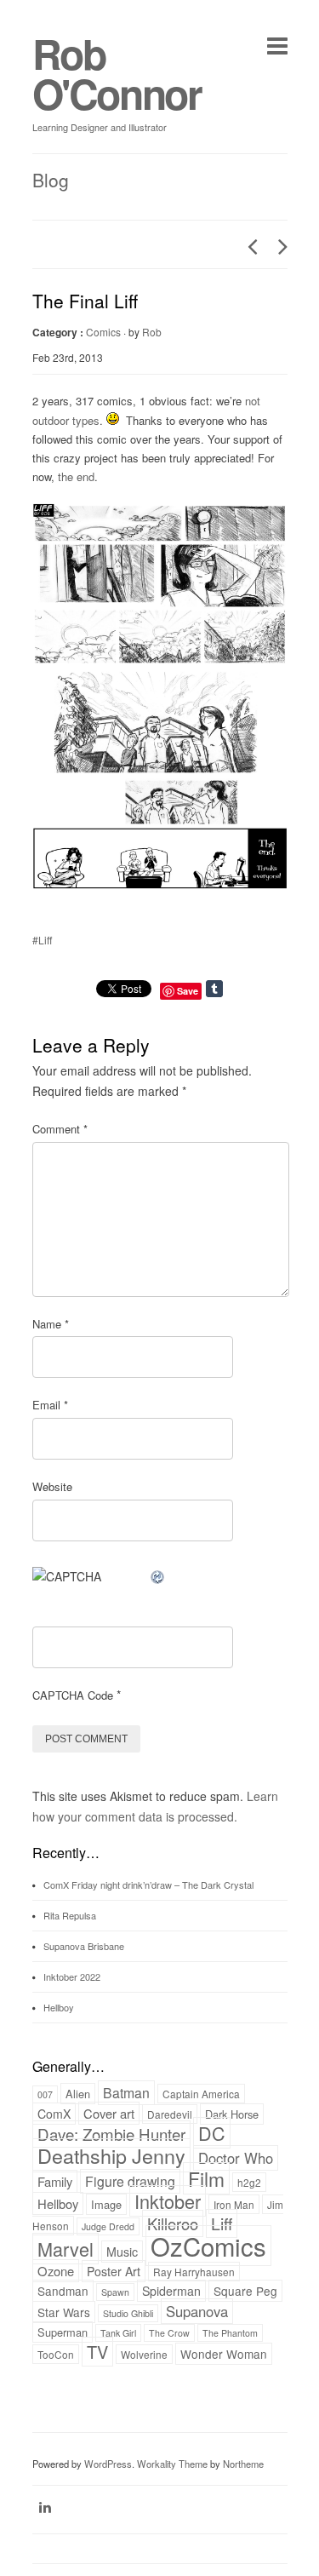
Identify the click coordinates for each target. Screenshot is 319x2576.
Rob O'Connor (117, 73)
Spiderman (171, 2291)
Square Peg (245, 2291)
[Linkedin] (45, 2507)
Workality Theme (172, 2464)
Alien (78, 2094)
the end (76, 476)
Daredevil (170, 2114)
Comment (60, 1129)
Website (52, 1486)
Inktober (168, 2201)
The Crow (169, 2333)
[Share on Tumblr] (232, 989)
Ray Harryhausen (194, 2272)
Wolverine (144, 2354)
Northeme (243, 2464)
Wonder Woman (224, 2354)
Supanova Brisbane (84, 1946)
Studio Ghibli (128, 2313)
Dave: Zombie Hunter (111, 2134)
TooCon (56, 2354)
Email (50, 1405)
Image (106, 2204)
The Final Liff (85, 301)
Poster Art (114, 2271)
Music (122, 2252)
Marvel (66, 2249)
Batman (126, 2093)
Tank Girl (118, 2333)
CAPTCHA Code (73, 1695)
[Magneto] (278, 246)
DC (212, 2133)
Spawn (115, 2292)
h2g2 (249, 2182)
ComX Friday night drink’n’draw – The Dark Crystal (148, 1885)
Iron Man (234, 2204)
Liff (222, 2223)
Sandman (63, 2291)
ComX (54, 2114)
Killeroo (173, 2223)
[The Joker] (248, 246)
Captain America (201, 2094)
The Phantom (230, 2333)
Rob (152, 332)
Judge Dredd (108, 2226)
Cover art (109, 2113)
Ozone (56, 2271)
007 (45, 2094)
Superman (63, 2332)
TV (97, 2352)
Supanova (197, 2311)
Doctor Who (236, 2158)
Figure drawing (130, 2181)
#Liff (42, 940)
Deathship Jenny (111, 2155)
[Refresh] (158, 1576)
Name (51, 1324)
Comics (103, 332)
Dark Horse (232, 2114)
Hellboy (59, 2007)
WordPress (108, 2464)
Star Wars (64, 2312)
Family (55, 2181)
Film (206, 2178)
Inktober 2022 (72, 1976)
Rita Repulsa (70, 1915)
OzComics (208, 2246)
